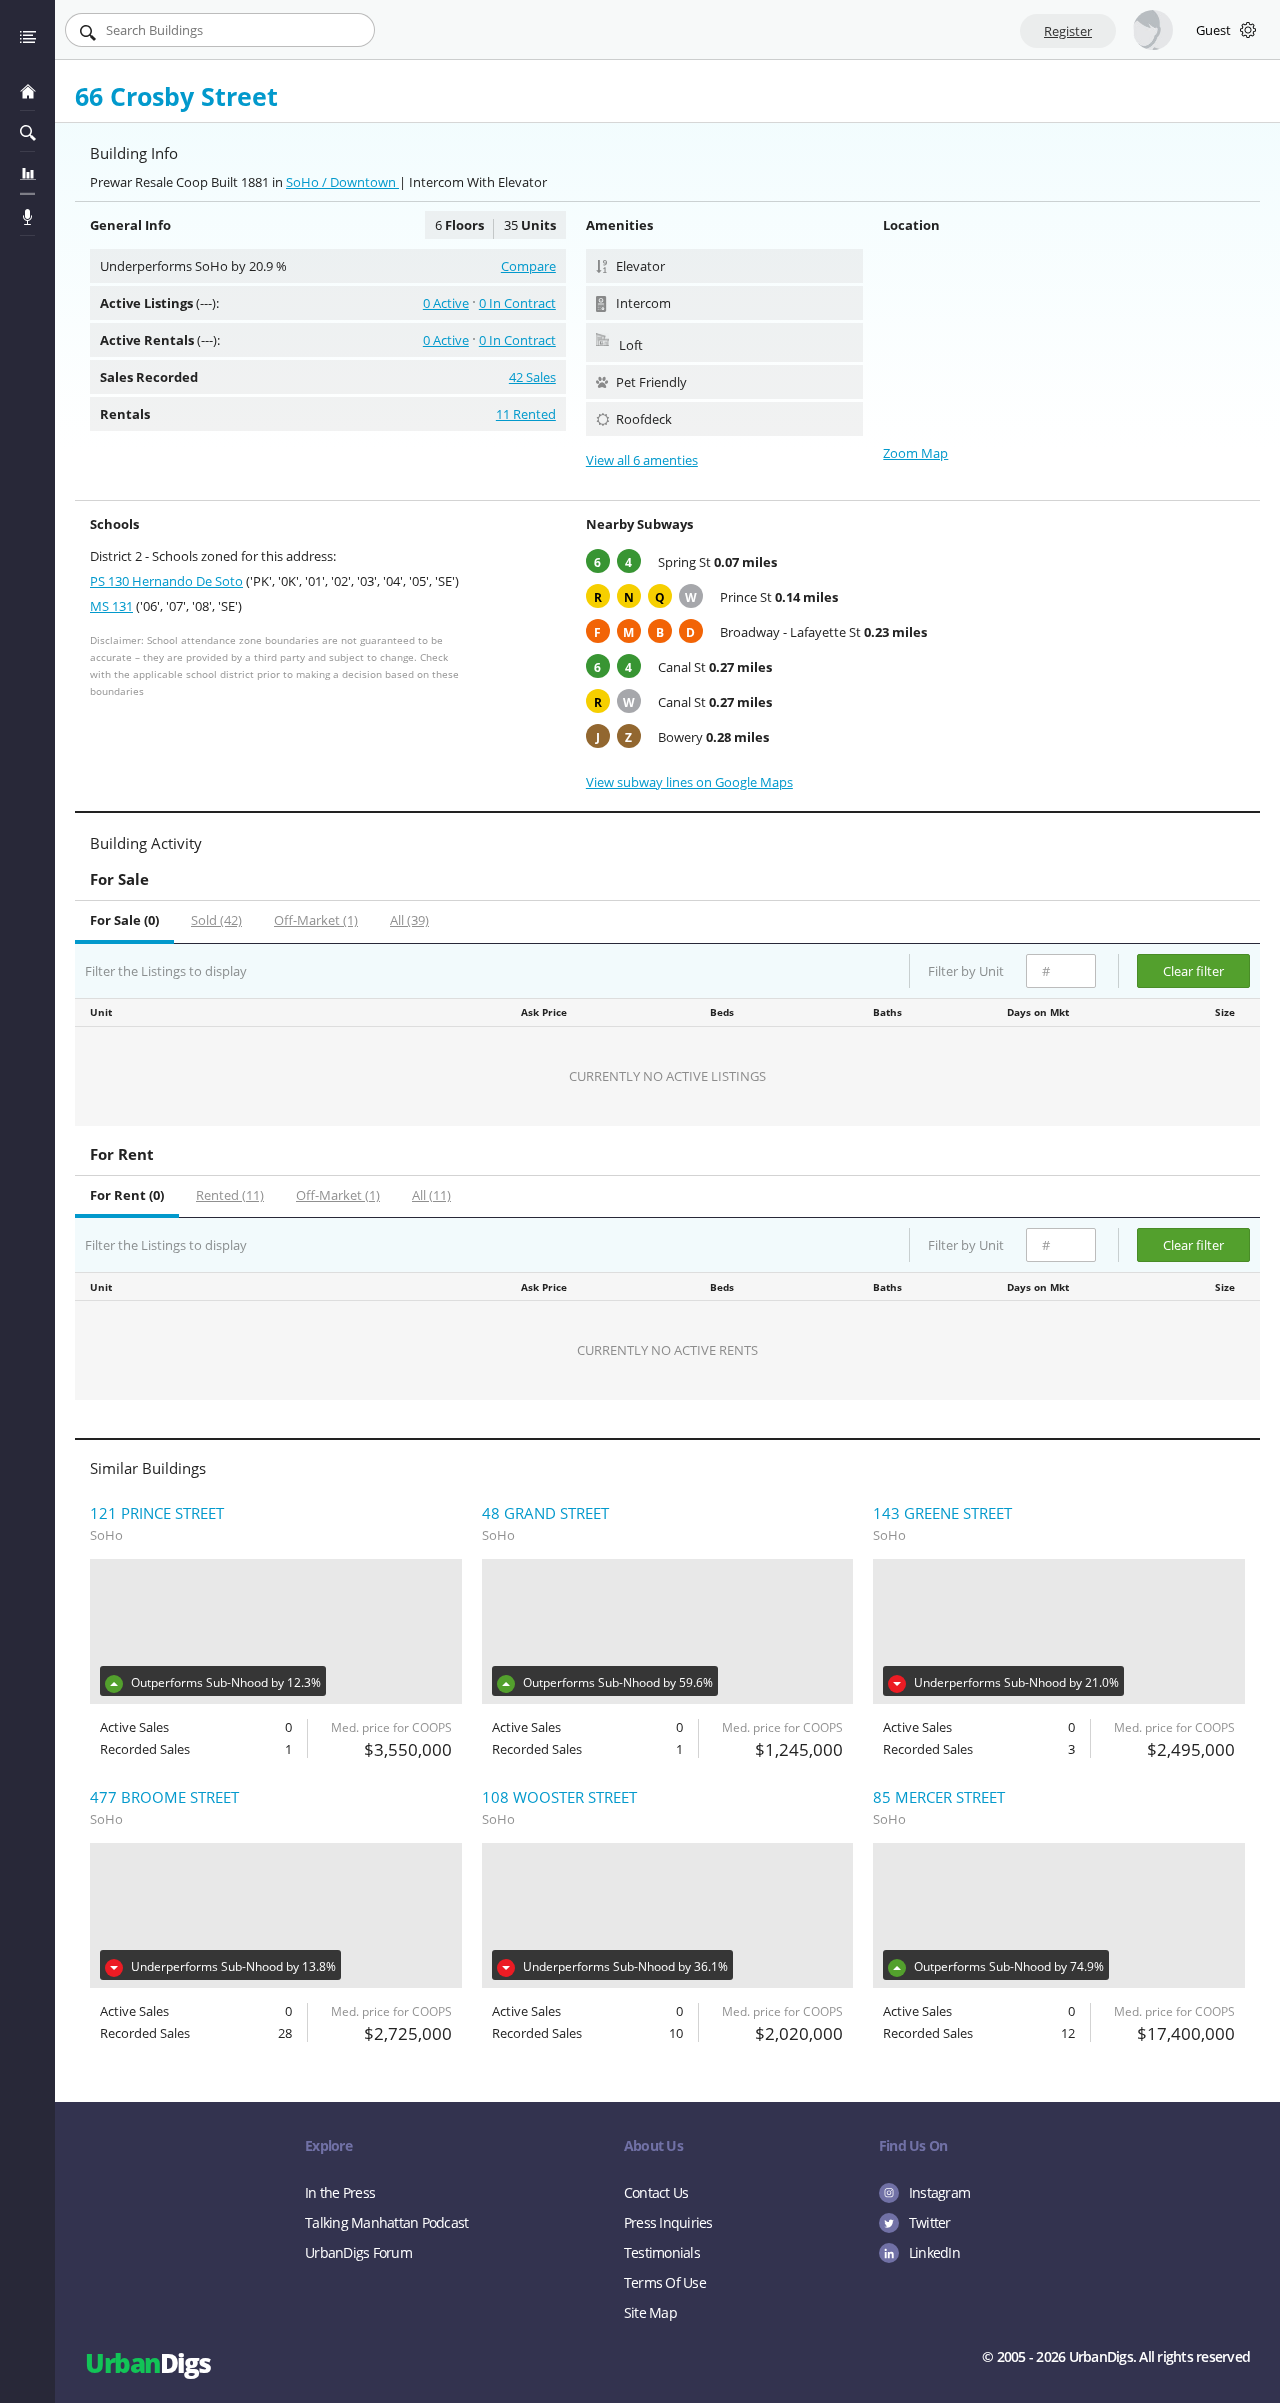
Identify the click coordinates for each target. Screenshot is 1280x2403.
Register (1068, 31)
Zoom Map (915, 453)
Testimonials (662, 2252)
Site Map (650, 2312)
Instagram (939, 2192)
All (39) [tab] (409, 920)
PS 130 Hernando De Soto (166, 581)
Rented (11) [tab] (230, 1195)
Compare (528, 266)
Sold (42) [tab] (216, 920)
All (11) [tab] (431, 1195)
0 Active (446, 303)
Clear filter (1193, 971)
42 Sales (532, 377)
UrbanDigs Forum (358, 2252)
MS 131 (111, 606)
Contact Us (656, 2192)
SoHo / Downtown (342, 182)
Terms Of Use (665, 2282)
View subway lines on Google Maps (689, 782)
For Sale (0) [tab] (124, 920)
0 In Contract (517, 303)
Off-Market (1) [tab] (316, 920)
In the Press (340, 2192)
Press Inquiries (668, 2222)
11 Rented (526, 414)
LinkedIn (934, 2252)
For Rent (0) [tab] (127, 1195)
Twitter (930, 2222)
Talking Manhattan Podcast (386, 2222)
